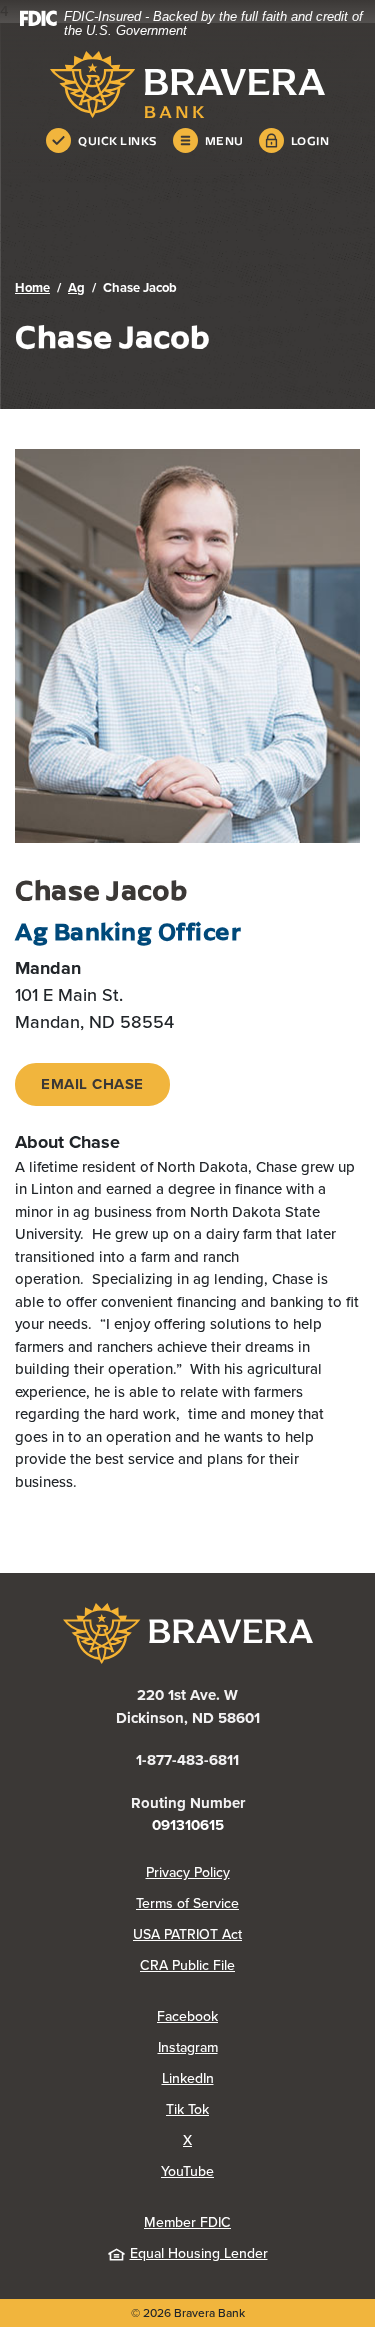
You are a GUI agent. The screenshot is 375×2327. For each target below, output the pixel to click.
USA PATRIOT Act (187, 1934)
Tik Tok (263, 2109)
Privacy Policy (253, 1872)
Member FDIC (187, 2222)
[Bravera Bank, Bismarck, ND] (187, 84)
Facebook (258, 2016)
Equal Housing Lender (199, 2253)
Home (32, 287)
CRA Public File (250, 1965)
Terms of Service (187, 1903)
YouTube (260, 2171)
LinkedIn (261, 2078)
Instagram (259, 2047)
